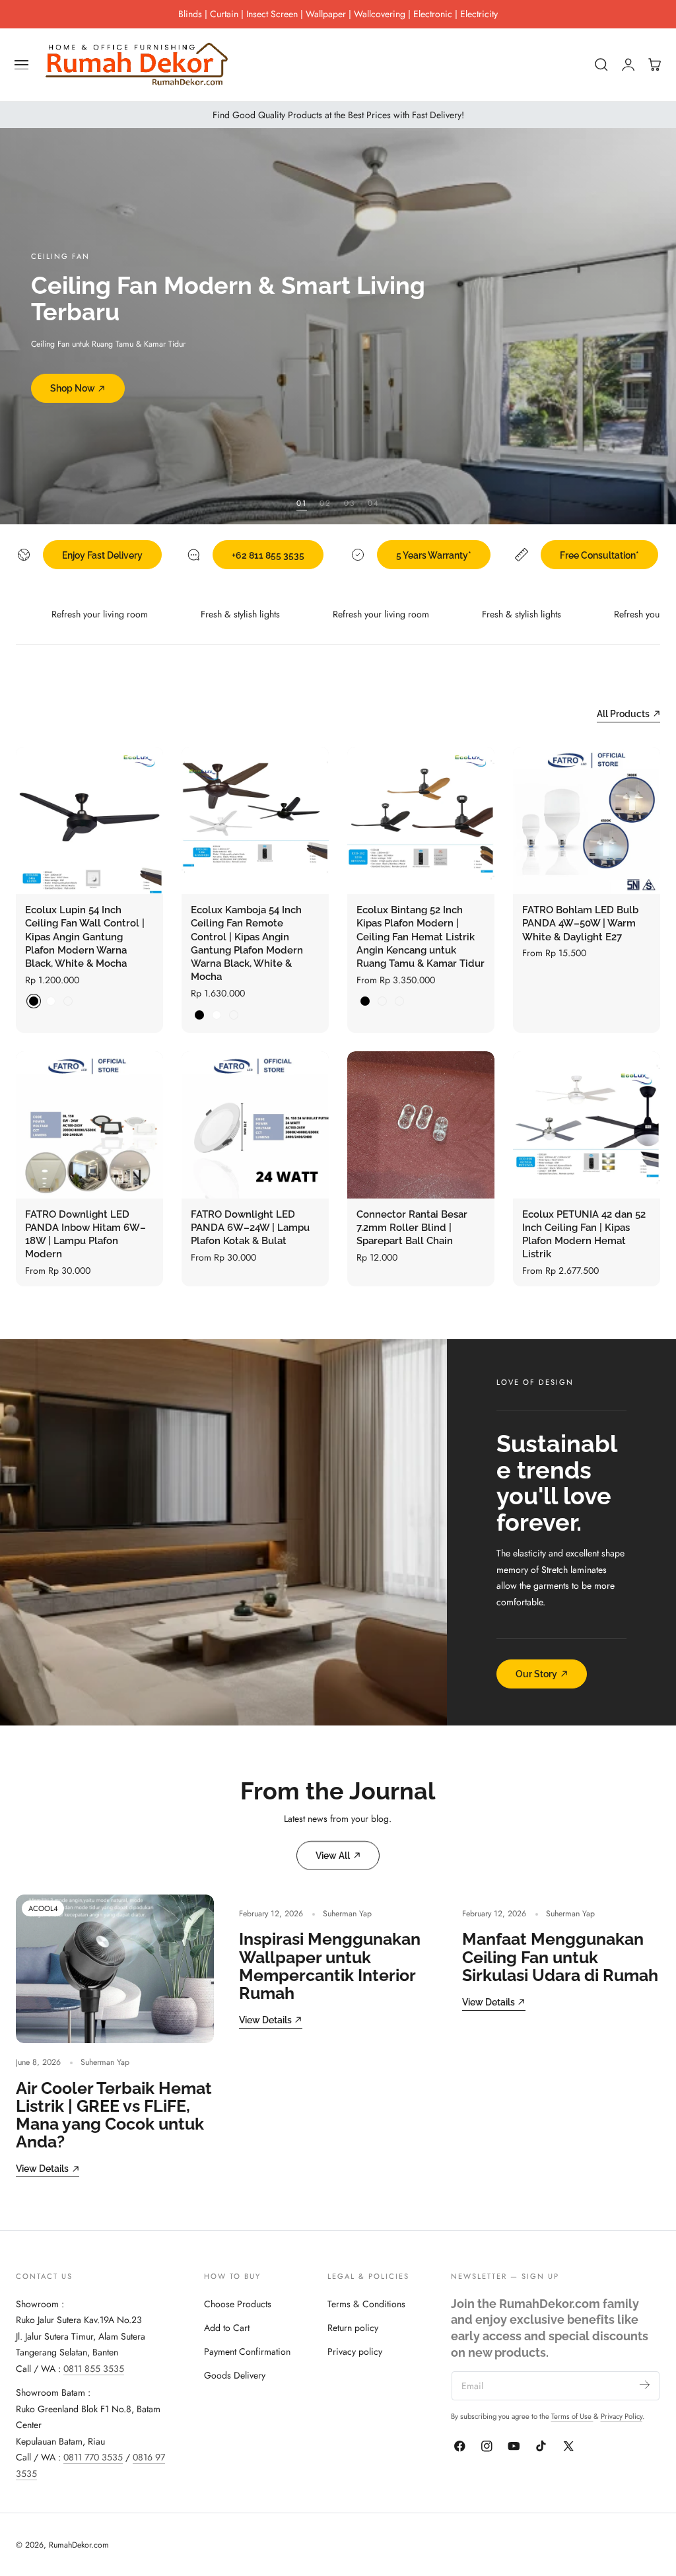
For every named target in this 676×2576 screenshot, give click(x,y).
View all (333, 1855)
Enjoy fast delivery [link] (102, 555)
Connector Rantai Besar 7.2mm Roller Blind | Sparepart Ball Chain (412, 1228)
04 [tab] (374, 503)
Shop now (73, 375)
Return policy (353, 2328)
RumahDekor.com (79, 2545)
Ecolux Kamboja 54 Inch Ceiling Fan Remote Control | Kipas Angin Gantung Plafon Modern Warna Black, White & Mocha (247, 943)
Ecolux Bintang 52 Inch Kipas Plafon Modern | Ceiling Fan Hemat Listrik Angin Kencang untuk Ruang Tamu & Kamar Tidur (421, 937)
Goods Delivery (235, 2375)
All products (623, 714)
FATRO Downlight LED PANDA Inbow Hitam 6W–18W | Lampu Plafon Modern (85, 1235)
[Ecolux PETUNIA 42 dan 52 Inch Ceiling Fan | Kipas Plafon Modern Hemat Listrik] (587, 1125)
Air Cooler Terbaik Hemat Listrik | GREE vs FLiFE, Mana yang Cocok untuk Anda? (114, 2115)
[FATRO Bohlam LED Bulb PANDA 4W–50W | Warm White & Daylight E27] (587, 820)
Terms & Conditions (366, 2304)
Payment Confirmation (247, 2351)
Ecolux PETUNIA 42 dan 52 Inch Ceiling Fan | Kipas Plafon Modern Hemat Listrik (584, 1235)
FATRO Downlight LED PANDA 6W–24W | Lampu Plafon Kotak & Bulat (250, 1228)
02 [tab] (325, 503)
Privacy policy (355, 2351)
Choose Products (238, 2304)
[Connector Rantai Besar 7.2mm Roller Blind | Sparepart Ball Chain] (421, 1125)
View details (42, 2168)
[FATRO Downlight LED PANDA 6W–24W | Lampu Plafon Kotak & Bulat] (255, 1125)
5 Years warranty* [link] (434, 555)
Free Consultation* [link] (599, 555)
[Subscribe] (645, 2385)
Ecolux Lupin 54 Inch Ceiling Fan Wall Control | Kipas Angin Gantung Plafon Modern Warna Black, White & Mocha (85, 937)
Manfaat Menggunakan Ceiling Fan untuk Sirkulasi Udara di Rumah (560, 1957)
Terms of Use (572, 2416)
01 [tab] (302, 503)
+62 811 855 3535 (268, 555)
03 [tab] (350, 503)
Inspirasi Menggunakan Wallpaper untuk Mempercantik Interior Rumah (330, 1966)
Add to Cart (227, 2328)
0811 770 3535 (93, 2457)
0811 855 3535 (94, 2369)
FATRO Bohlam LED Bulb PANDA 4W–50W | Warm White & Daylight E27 (580, 923)
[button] (22, 65)
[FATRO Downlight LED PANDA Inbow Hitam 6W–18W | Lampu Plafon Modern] (89, 1125)
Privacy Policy (622, 2416)
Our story (536, 1674)
